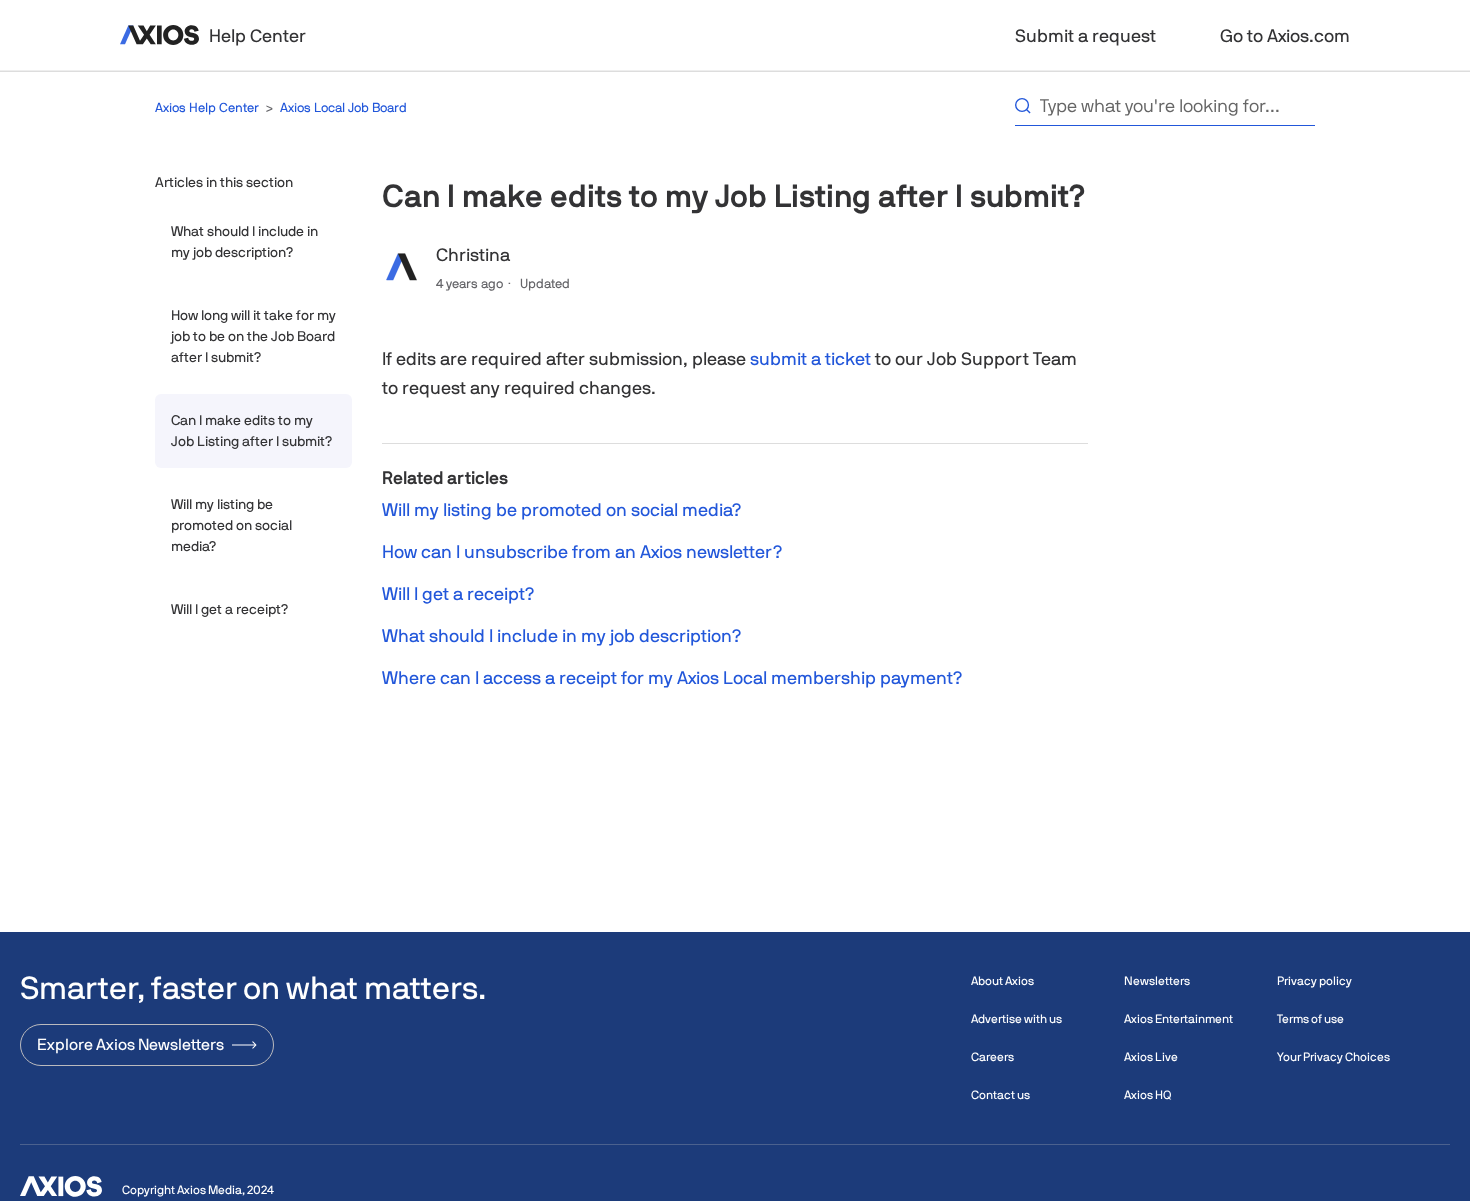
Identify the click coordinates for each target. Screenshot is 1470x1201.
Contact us (1000, 1095)
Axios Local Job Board (343, 107)
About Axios (1002, 981)
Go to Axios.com (1285, 35)
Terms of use (1310, 1019)
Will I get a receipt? (229, 609)
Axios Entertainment (1178, 1019)
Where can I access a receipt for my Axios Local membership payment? (672, 677)
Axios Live (1151, 1057)
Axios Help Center (207, 107)
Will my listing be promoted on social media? (231, 525)
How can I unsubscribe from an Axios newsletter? (582, 551)
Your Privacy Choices (1333, 1057)
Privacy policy (1314, 981)
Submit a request (1085, 35)
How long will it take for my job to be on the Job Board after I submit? (253, 336)
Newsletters (1157, 981)
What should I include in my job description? (244, 241)
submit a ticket (810, 358)
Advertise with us (1016, 1019)
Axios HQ (1147, 1095)
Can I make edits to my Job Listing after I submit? (251, 430)
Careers (992, 1057)
